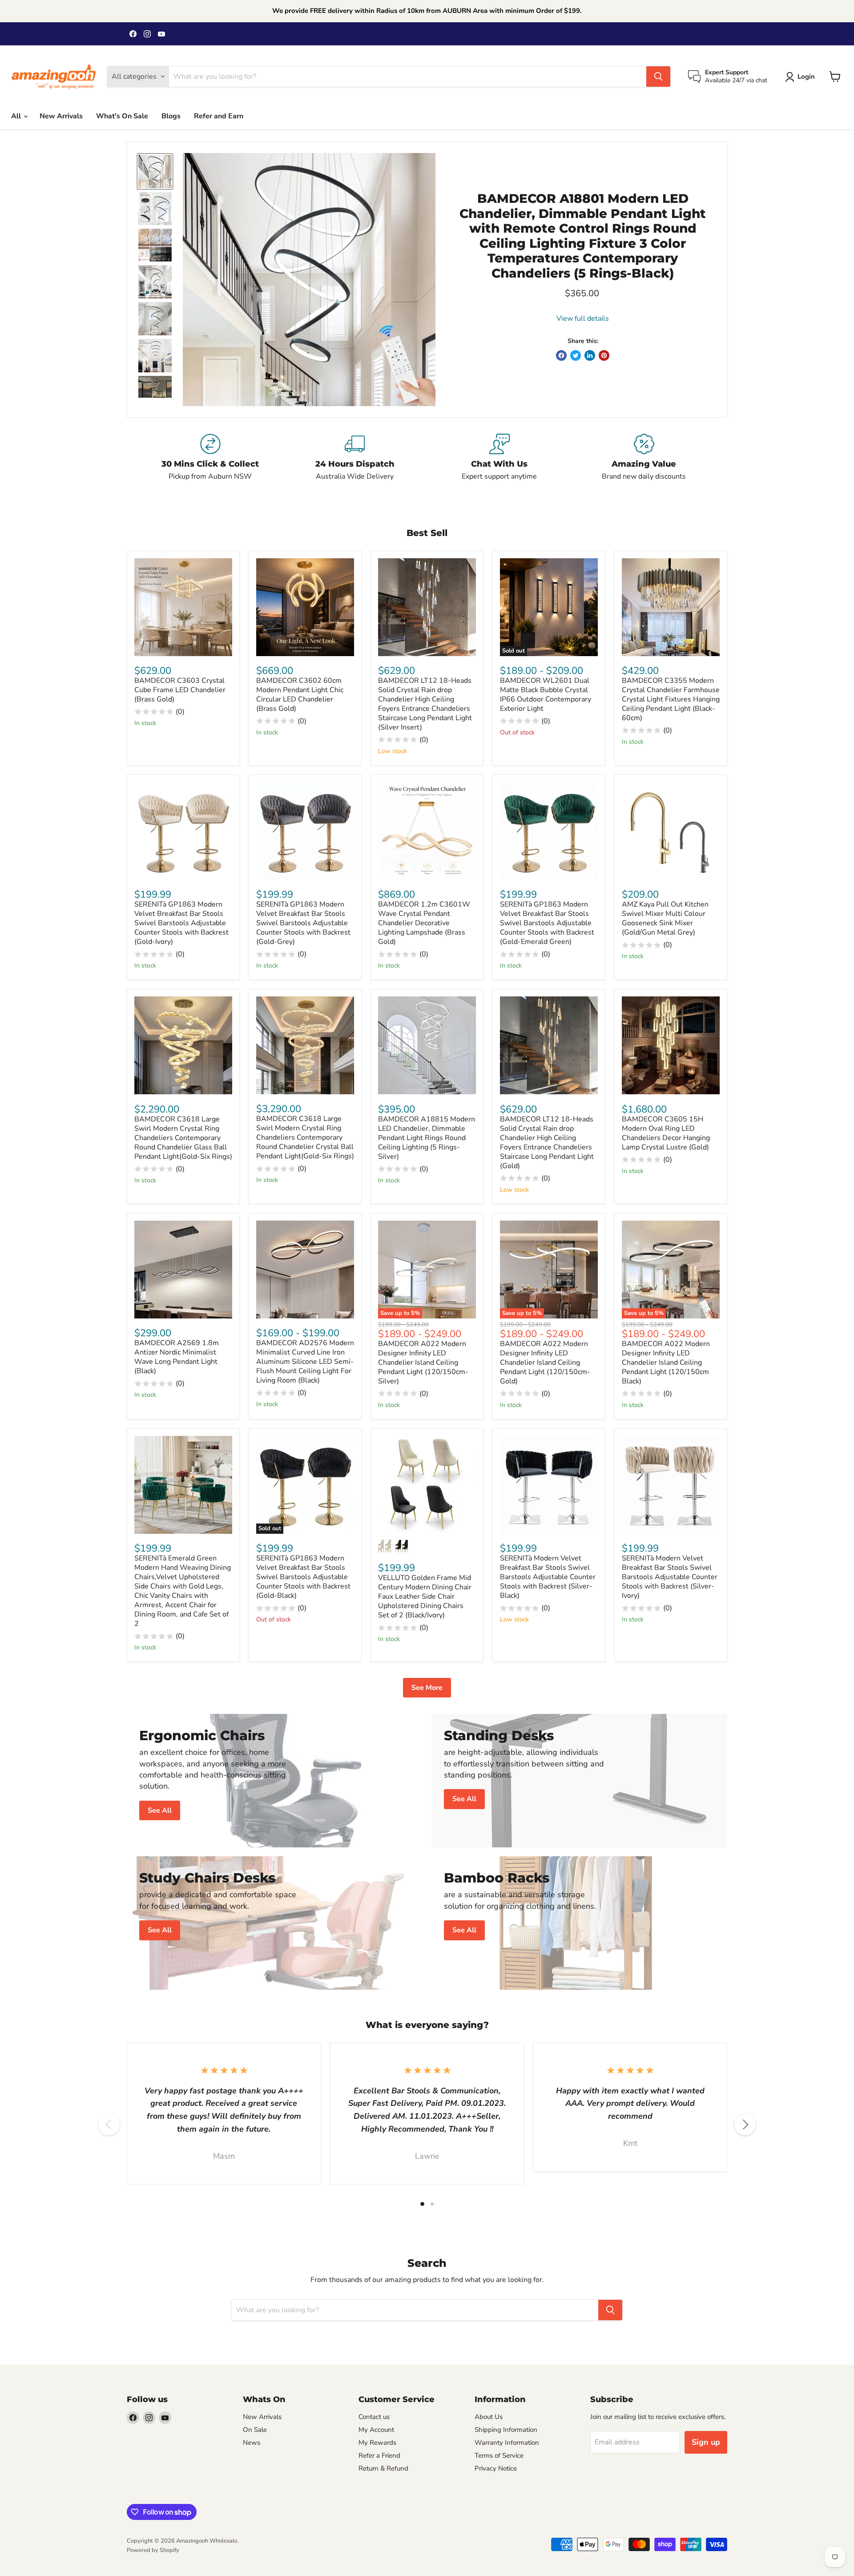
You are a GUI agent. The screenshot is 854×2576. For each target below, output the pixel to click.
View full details (583, 318)
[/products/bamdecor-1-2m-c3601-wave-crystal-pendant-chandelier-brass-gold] (427, 831)
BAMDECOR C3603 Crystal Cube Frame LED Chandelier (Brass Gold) (180, 690)
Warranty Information (507, 2443)
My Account (376, 2430)
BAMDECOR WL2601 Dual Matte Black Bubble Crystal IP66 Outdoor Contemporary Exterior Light (546, 695)
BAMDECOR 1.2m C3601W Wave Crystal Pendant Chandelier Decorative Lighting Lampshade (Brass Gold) (424, 923)
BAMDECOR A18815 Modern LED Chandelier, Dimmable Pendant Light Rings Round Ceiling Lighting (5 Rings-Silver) (427, 1138)
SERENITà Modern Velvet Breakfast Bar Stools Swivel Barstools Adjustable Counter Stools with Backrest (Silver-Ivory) (670, 1577)
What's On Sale (122, 116)
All (17, 116)
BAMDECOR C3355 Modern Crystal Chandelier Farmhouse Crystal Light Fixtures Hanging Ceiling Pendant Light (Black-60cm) (671, 699)
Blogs (171, 116)
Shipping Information (506, 2430)
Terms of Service (499, 2455)
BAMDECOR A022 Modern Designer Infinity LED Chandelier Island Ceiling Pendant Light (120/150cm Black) (666, 1363)
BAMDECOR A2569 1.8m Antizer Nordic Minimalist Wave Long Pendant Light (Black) (177, 1357)
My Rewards (377, 2443)
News (252, 2443)
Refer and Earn (219, 116)
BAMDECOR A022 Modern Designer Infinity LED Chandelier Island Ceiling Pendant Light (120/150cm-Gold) (545, 1363)
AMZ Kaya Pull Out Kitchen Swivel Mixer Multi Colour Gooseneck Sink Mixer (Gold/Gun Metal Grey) (665, 918)
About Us (489, 2417)
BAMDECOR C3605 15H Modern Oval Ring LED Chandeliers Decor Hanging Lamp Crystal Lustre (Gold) (666, 1133)
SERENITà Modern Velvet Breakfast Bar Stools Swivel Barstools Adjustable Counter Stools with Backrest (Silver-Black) (548, 1577)
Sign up (706, 2442)
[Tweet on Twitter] (576, 355)
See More (427, 1688)
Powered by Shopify (153, 2550)
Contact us (374, 2417)
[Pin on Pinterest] (604, 355)
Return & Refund (383, 2468)
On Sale (255, 2430)
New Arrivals (61, 116)
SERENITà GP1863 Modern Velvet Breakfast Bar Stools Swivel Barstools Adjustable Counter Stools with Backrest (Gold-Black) (303, 1577)
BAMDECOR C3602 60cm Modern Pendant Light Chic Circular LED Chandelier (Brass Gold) (300, 695)
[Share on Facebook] (561, 355)
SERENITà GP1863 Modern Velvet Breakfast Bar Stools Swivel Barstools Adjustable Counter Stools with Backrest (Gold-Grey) (303, 923)
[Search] (658, 77)
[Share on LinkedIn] (590, 355)
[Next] (745, 2124)
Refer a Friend (379, 2455)
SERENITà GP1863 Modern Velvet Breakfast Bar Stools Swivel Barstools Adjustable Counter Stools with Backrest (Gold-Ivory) (181, 923)
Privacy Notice (496, 2468)
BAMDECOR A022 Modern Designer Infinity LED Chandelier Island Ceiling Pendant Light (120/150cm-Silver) (423, 1363)
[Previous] (109, 2124)
